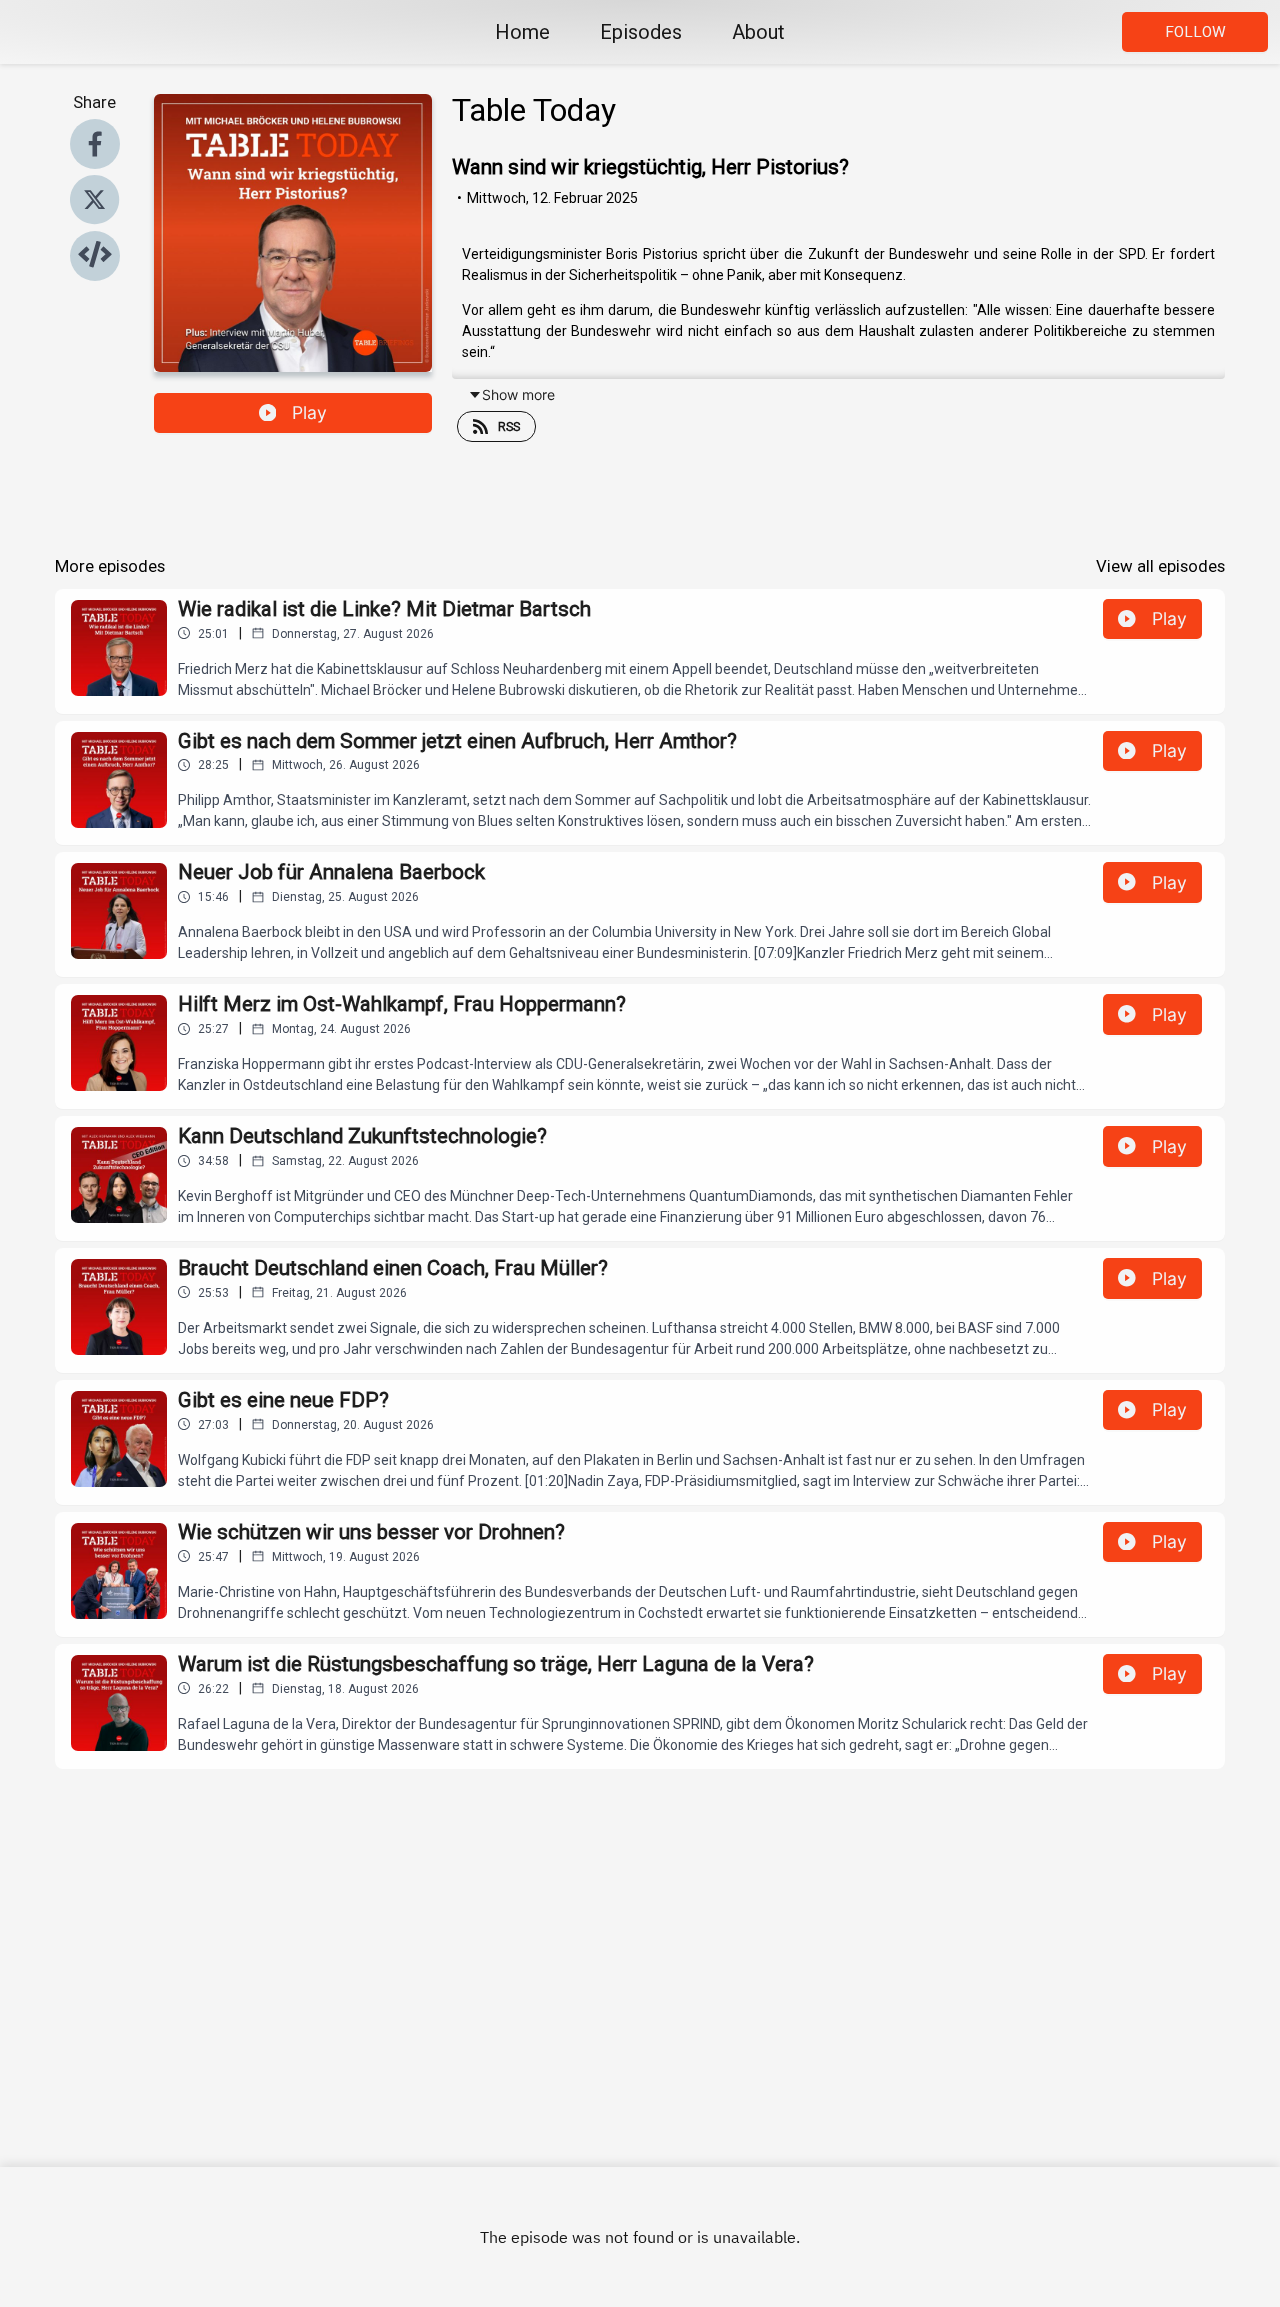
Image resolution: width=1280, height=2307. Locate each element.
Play (309, 412)
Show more (518, 394)
